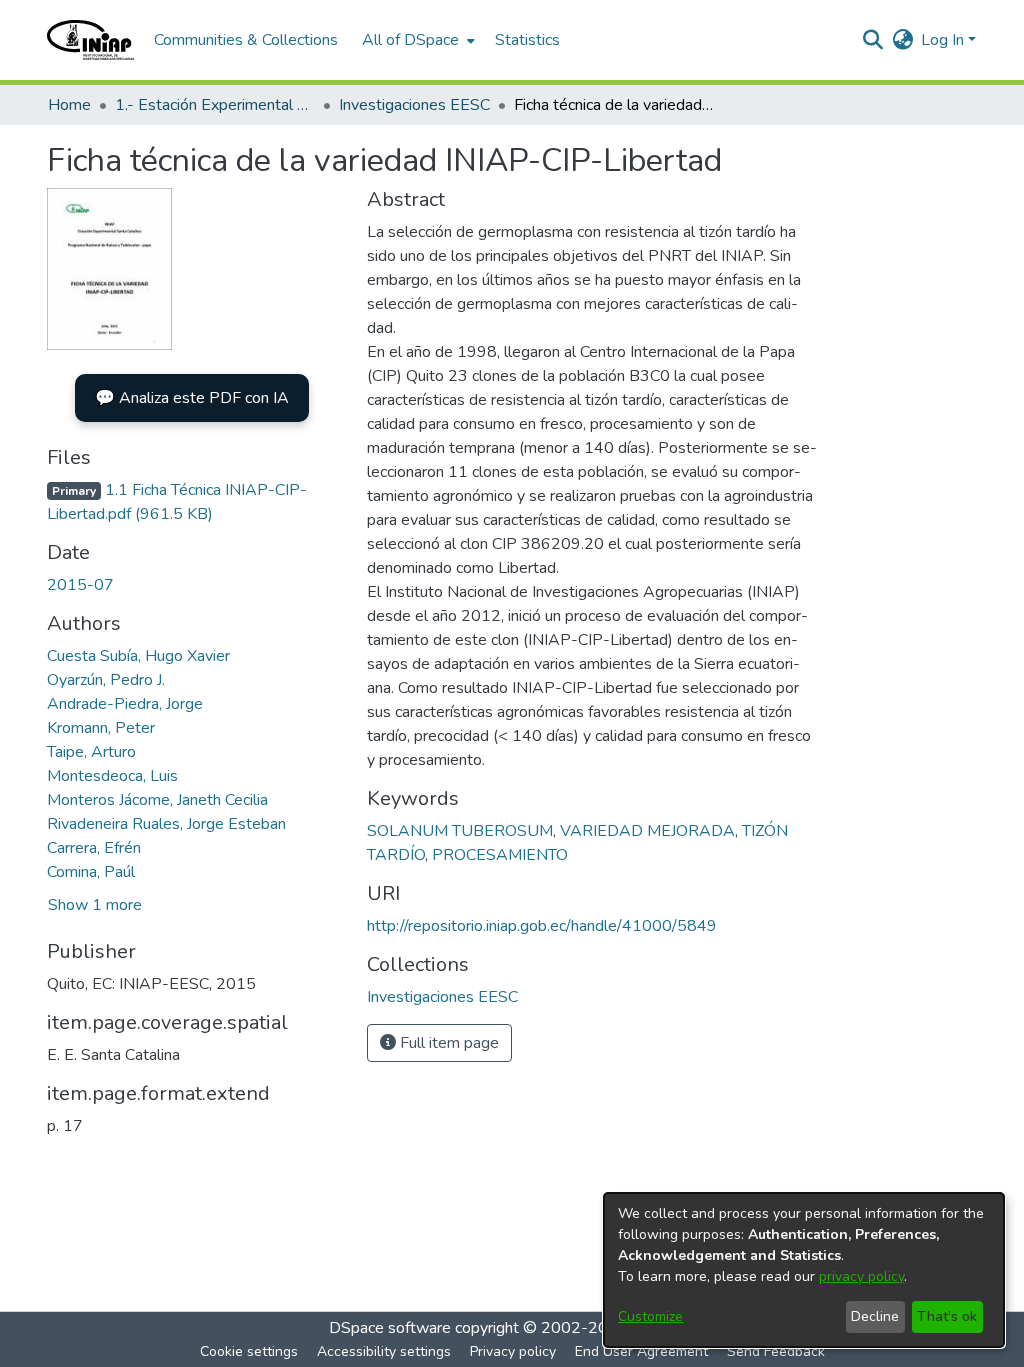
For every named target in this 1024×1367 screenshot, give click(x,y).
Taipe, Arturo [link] (91, 752)
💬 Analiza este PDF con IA (192, 398)
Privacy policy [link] (513, 1351)
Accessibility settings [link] (384, 1351)
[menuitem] (416, 40)
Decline (875, 1316)
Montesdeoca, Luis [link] (112, 776)
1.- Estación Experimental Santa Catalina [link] (215, 105)
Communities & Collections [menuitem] (246, 40)
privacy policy (861, 1276)
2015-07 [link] (80, 585)
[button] (90, 40)
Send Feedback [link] (776, 1351)
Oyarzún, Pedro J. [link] (106, 680)
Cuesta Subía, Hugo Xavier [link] (138, 656)
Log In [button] (944, 40)
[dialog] (804, 1270)
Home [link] (69, 105)
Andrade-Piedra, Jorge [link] (125, 704)
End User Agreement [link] (641, 1351)
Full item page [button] (447, 1043)
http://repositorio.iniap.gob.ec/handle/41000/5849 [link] (542, 926)
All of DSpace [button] (410, 40)
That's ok (947, 1316)
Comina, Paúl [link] (91, 872)
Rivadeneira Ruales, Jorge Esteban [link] (166, 824)
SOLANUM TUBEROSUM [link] (460, 831)
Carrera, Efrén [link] (94, 848)
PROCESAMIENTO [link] (500, 855)
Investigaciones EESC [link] (414, 105)
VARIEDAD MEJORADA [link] (647, 831)
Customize (650, 1316)
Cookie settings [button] (249, 1351)
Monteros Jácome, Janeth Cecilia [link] (157, 800)
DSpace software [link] (390, 1328)
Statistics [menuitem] (527, 40)
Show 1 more (95, 905)
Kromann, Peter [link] (101, 728)
